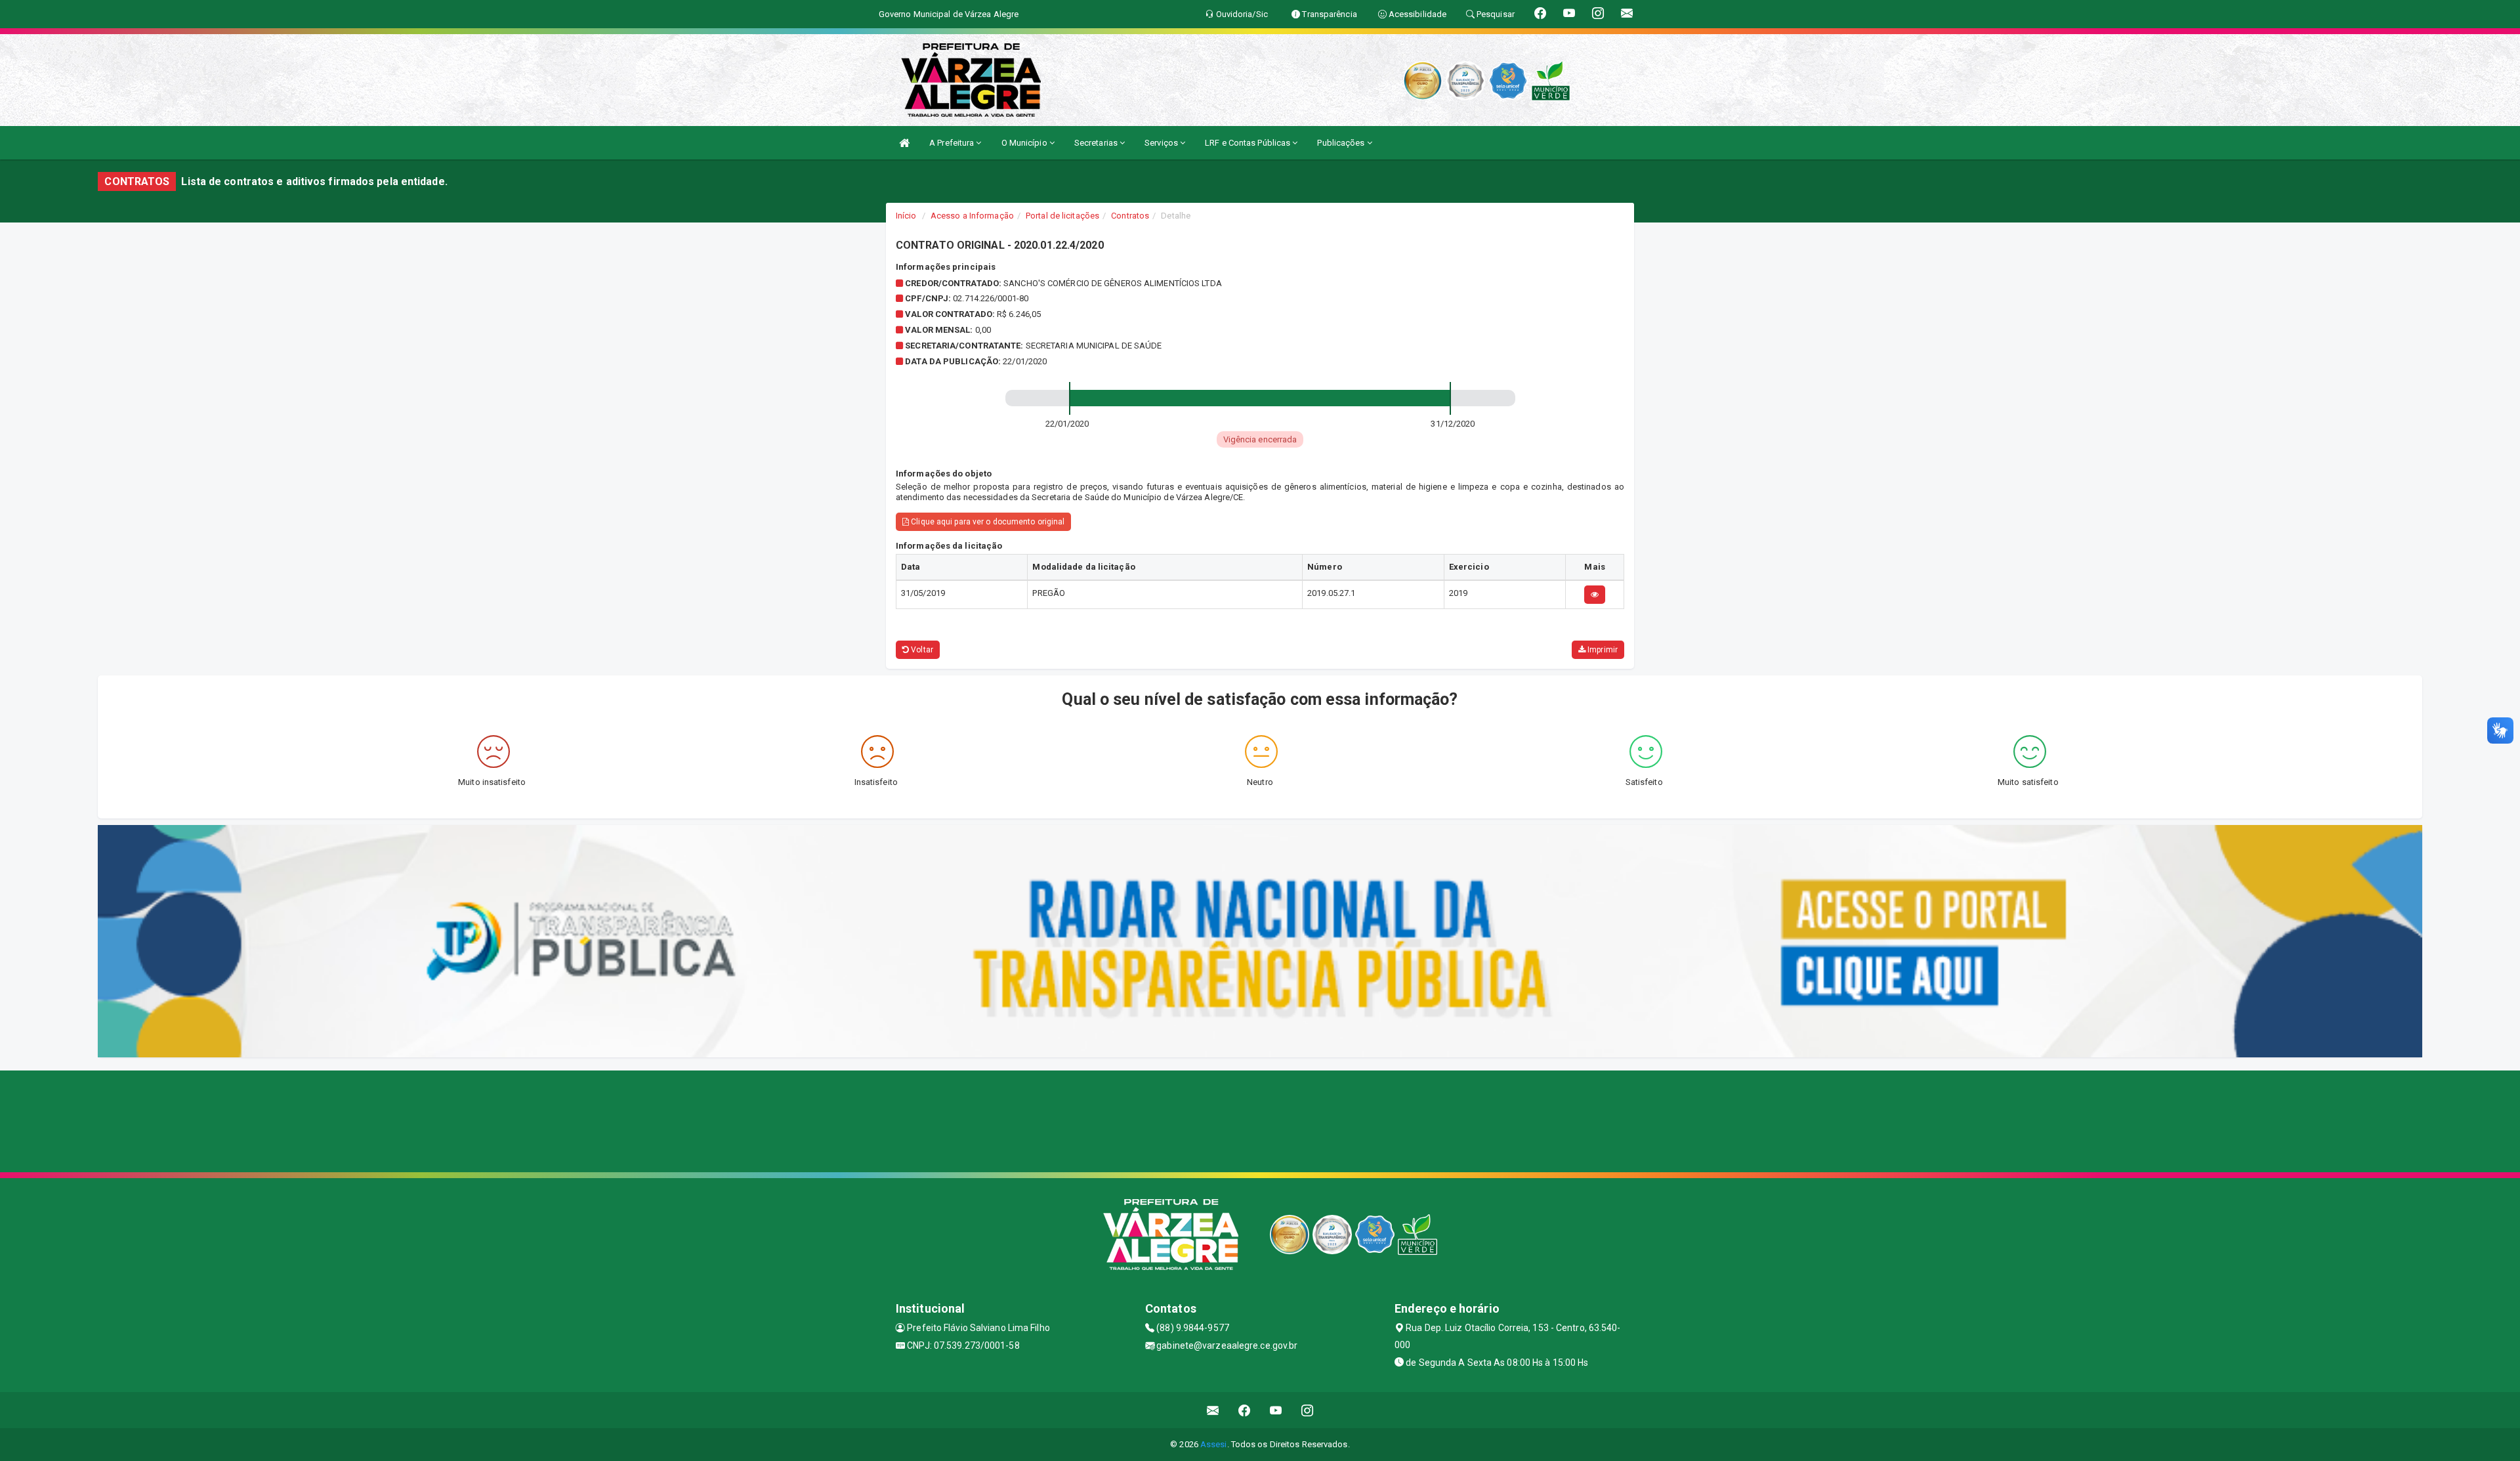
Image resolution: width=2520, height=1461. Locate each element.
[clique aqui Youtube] (1276, 1410)
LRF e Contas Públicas (1249, 143)
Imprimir (1602, 650)
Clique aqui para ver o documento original (987, 522)
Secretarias (1097, 143)
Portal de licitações (1062, 216)
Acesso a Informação (972, 216)
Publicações (1342, 143)
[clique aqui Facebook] (1245, 1410)
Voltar (921, 650)
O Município (1025, 143)
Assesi (1214, 1444)
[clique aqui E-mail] (1213, 1410)
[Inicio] (904, 143)
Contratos (1130, 216)
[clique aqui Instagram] (1308, 1410)
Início (906, 216)
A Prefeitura (953, 143)
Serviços (1162, 143)
